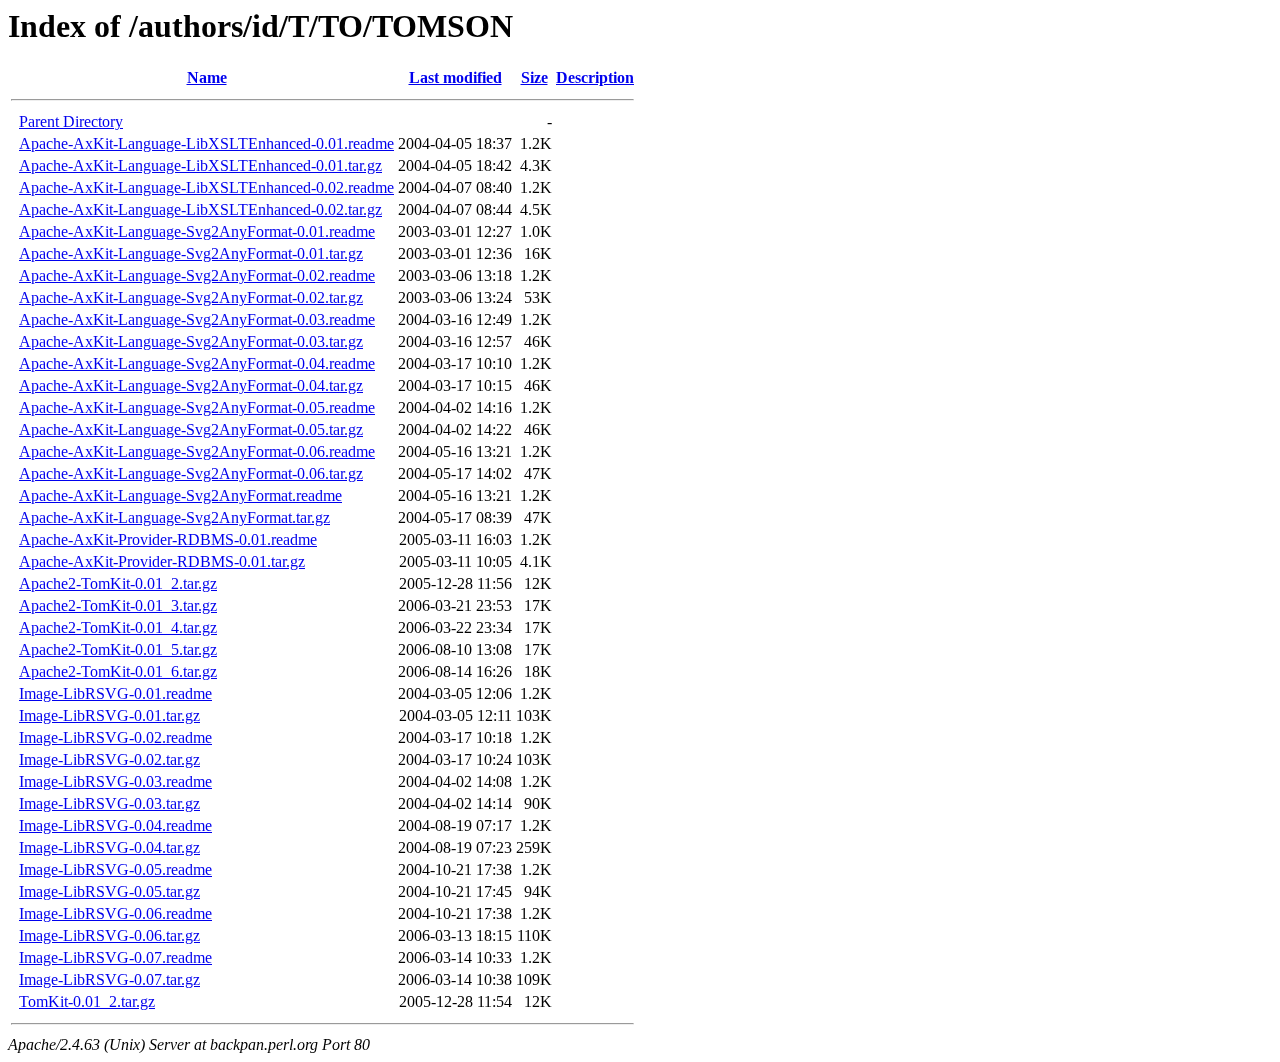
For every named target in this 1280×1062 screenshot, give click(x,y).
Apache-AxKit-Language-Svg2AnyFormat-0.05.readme (197, 407)
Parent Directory (71, 121)
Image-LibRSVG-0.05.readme (115, 869)
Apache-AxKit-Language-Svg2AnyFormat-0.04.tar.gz (191, 385)
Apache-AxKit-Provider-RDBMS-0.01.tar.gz (162, 561)
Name (207, 77)
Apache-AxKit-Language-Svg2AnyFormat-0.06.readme (197, 451)
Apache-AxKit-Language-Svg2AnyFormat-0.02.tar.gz (191, 297)
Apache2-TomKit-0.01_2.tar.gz (118, 583)
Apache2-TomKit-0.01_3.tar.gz (118, 605)
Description (595, 77)
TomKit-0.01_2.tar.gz (87, 1001)
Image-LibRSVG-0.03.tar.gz (109, 803)
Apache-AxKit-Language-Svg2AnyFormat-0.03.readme (197, 319)
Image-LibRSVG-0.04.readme (115, 825)
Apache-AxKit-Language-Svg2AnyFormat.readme (180, 495)
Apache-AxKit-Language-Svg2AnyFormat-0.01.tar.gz (191, 253)
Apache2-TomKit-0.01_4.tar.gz (118, 627)
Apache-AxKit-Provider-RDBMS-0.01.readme (168, 539)
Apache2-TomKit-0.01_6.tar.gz (118, 671)
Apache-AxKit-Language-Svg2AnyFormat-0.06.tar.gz (191, 473)
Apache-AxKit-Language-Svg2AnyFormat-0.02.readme (197, 275)
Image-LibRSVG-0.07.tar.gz (109, 979)
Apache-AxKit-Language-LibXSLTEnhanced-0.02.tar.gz (200, 209)
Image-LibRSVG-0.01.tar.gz (109, 715)
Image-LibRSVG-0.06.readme (115, 913)
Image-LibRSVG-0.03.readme (115, 781)
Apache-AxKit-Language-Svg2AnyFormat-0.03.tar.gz (191, 341)
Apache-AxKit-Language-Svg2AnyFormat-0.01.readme (197, 231)
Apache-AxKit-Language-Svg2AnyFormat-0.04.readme (197, 363)
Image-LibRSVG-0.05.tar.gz (109, 891)
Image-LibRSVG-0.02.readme (115, 737)
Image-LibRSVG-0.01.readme (115, 693)
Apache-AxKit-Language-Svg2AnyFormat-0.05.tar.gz (191, 429)
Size (534, 77)
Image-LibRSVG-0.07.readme (115, 957)
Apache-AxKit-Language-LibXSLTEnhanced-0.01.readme (206, 143)
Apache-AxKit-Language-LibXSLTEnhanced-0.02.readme (206, 187)
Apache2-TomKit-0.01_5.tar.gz (118, 649)
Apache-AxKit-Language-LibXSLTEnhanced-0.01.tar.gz (200, 165)
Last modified (455, 77)
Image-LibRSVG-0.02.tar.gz (109, 759)
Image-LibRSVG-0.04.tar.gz (109, 847)
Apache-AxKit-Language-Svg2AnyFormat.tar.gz (174, 517)
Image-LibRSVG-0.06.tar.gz (109, 935)
